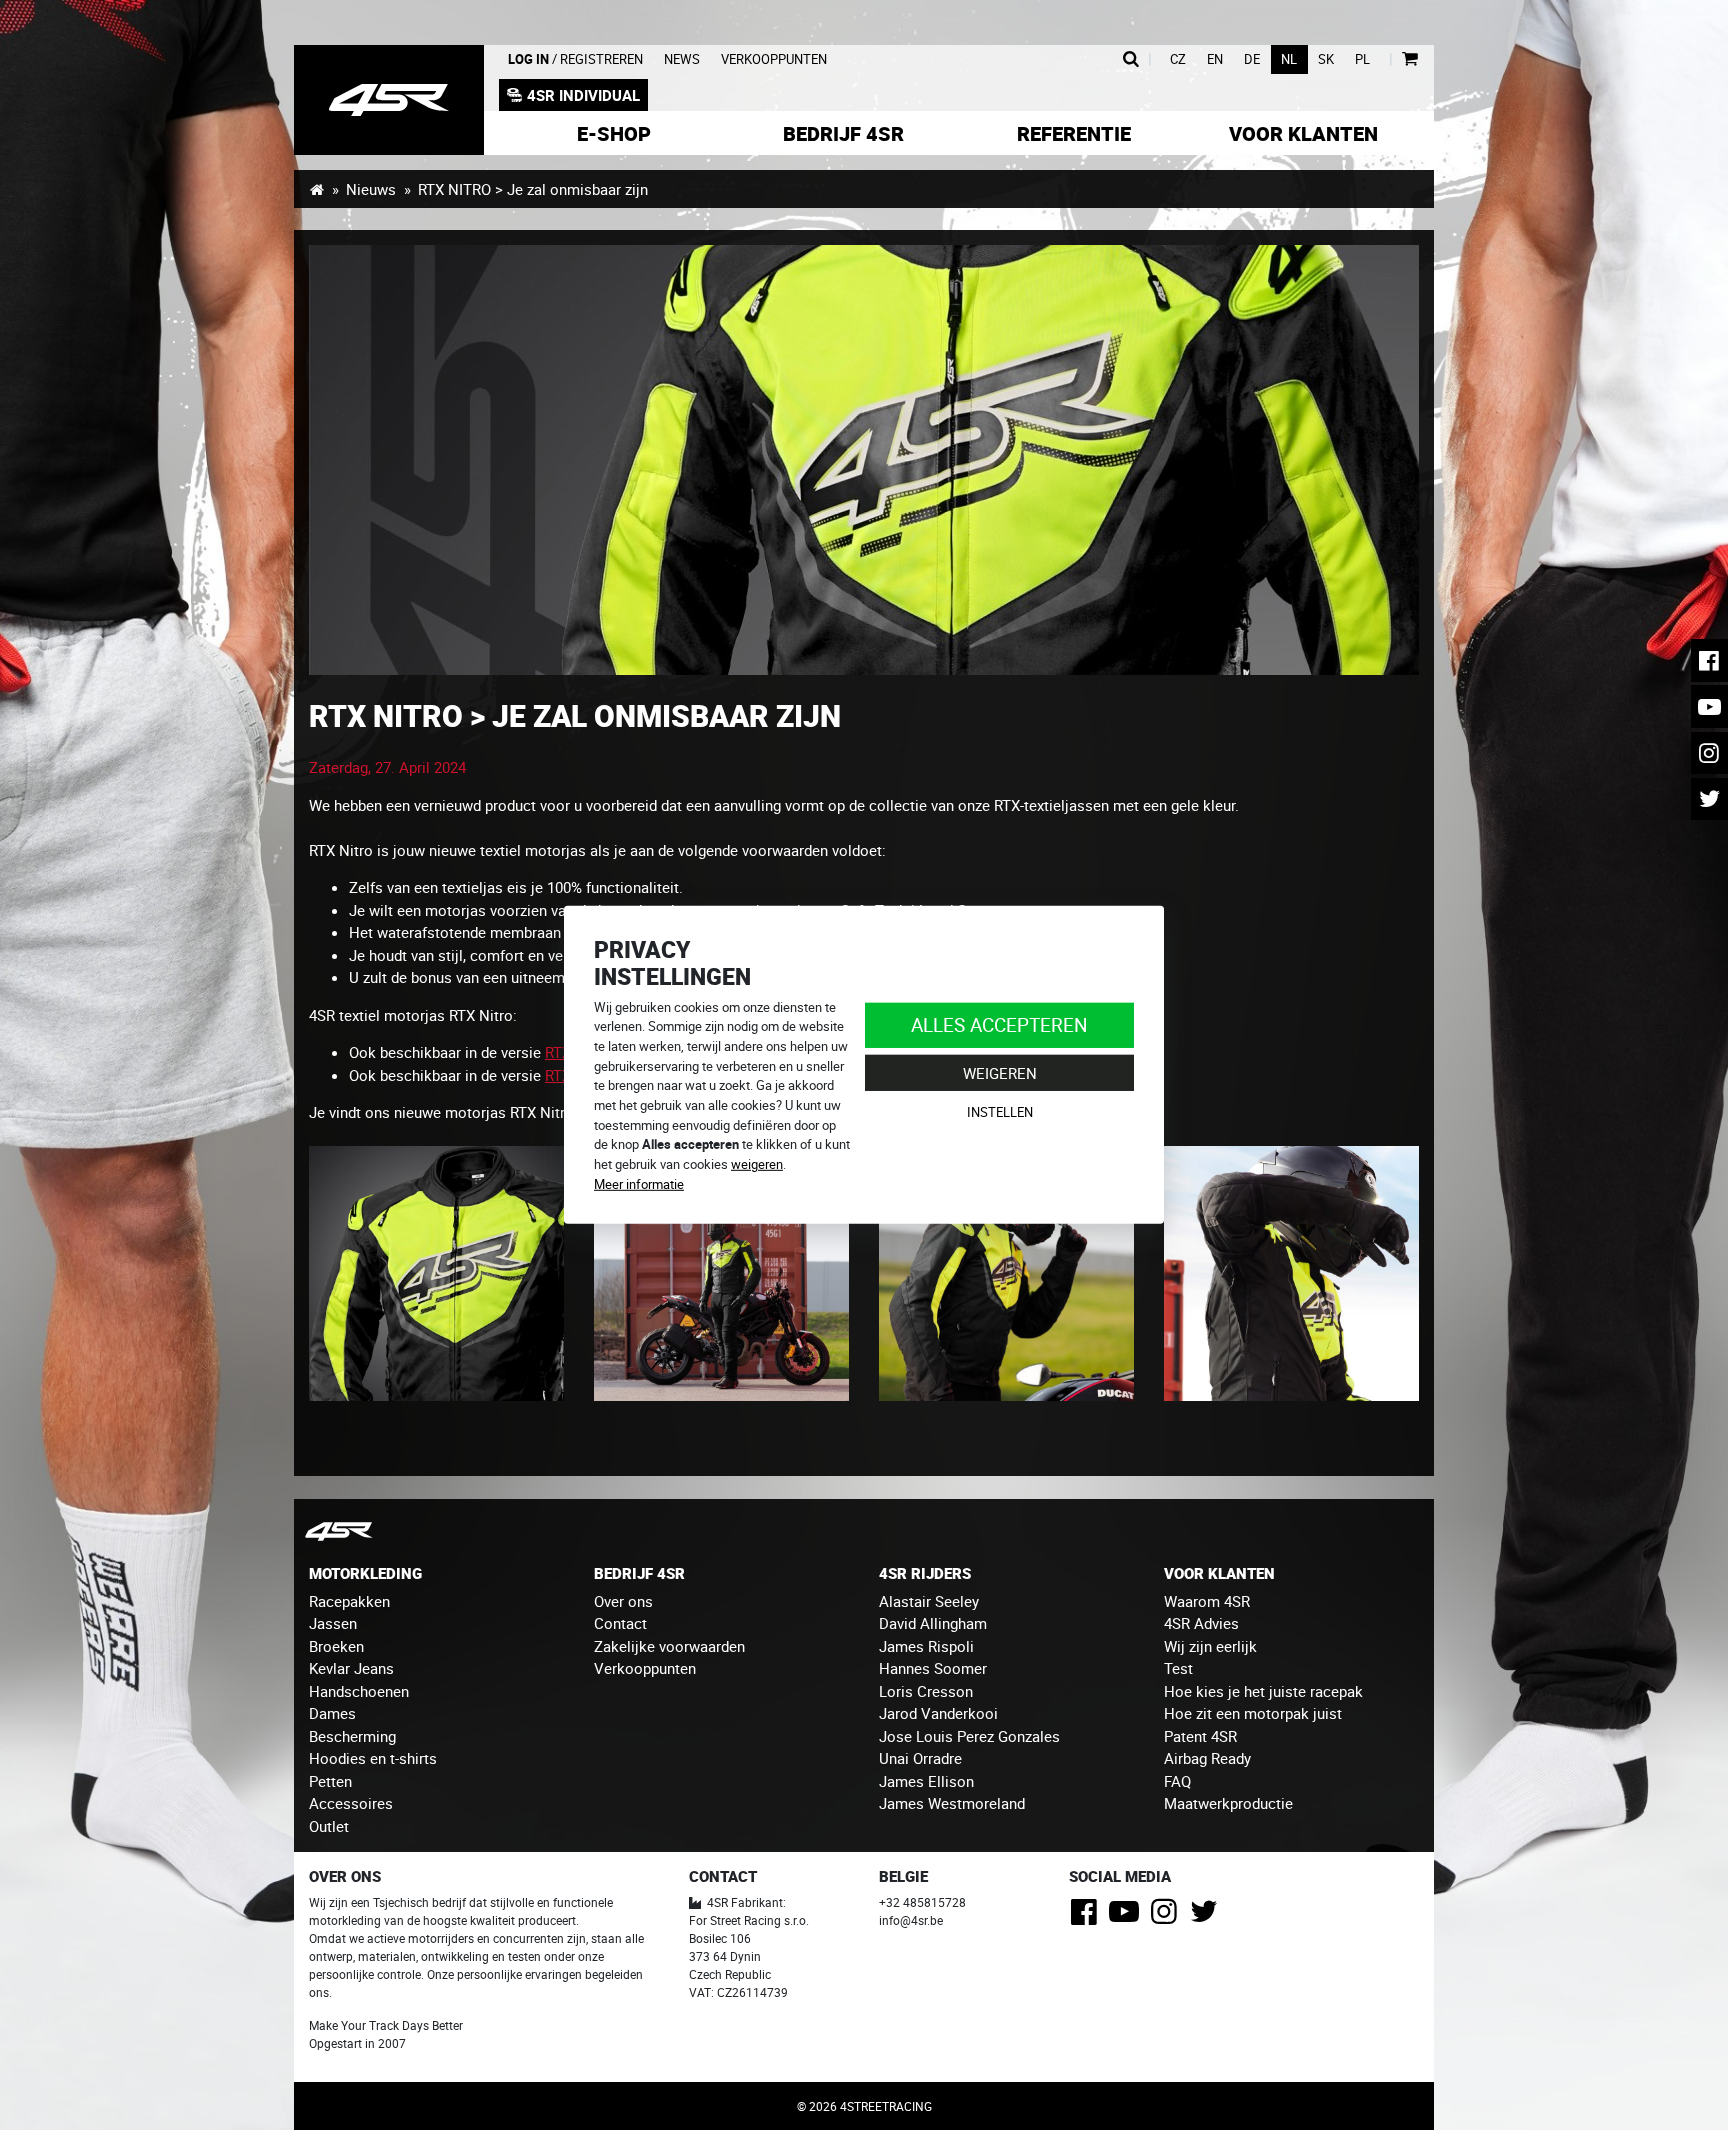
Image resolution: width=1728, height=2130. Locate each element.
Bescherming (352, 1736)
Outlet (329, 1826)
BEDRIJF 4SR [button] (639, 1573)
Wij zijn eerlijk (1210, 1646)
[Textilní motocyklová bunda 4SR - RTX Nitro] (436, 1272)
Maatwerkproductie (1228, 1803)
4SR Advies (1201, 1623)
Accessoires (351, 1803)
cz (1178, 59)
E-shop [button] (614, 133)
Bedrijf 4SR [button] (843, 133)
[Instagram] (1167, 1917)
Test (1178, 1668)
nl (1289, 59)
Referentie (1074, 133)
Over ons (623, 1601)
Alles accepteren (999, 1024)
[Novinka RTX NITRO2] (864, 460)
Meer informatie (639, 1184)
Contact (620, 1623)
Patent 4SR (1200, 1736)
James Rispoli (926, 1646)
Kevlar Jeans (351, 1668)
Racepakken (349, 1601)
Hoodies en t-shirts (373, 1758)
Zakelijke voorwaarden (669, 1646)
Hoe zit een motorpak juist (1253, 1713)
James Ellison (926, 1781)
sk (1326, 59)
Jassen (333, 1623)
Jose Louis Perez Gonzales (969, 1736)
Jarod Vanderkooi (938, 1713)
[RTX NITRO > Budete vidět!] (1291, 1272)
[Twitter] (1207, 1917)
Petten (330, 1781)
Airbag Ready (1207, 1758)
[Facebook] (1087, 1917)
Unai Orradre (920, 1758)
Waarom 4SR (1207, 1601)
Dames (332, 1713)
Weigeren (1000, 1073)
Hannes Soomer (933, 1668)
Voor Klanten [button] (1303, 133)
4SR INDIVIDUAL (583, 95)
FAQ (1177, 1781)
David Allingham (933, 1623)
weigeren (757, 1164)
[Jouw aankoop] (1409, 59)
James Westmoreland (952, 1803)
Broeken (336, 1646)
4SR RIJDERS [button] (925, 1573)
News (682, 59)
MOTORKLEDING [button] (365, 1573)
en (1215, 59)
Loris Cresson (926, 1691)
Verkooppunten (774, 59)
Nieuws (371, 189)
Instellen (1000, 1112)
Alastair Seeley (929, 1601)
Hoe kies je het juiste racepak (1263, 1691)
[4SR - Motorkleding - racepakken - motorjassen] (316, 189)
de (1252, 59)
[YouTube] (1127, 1917)
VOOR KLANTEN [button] (1219, 1573)
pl (1362, 59)
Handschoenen (359, 1691)
